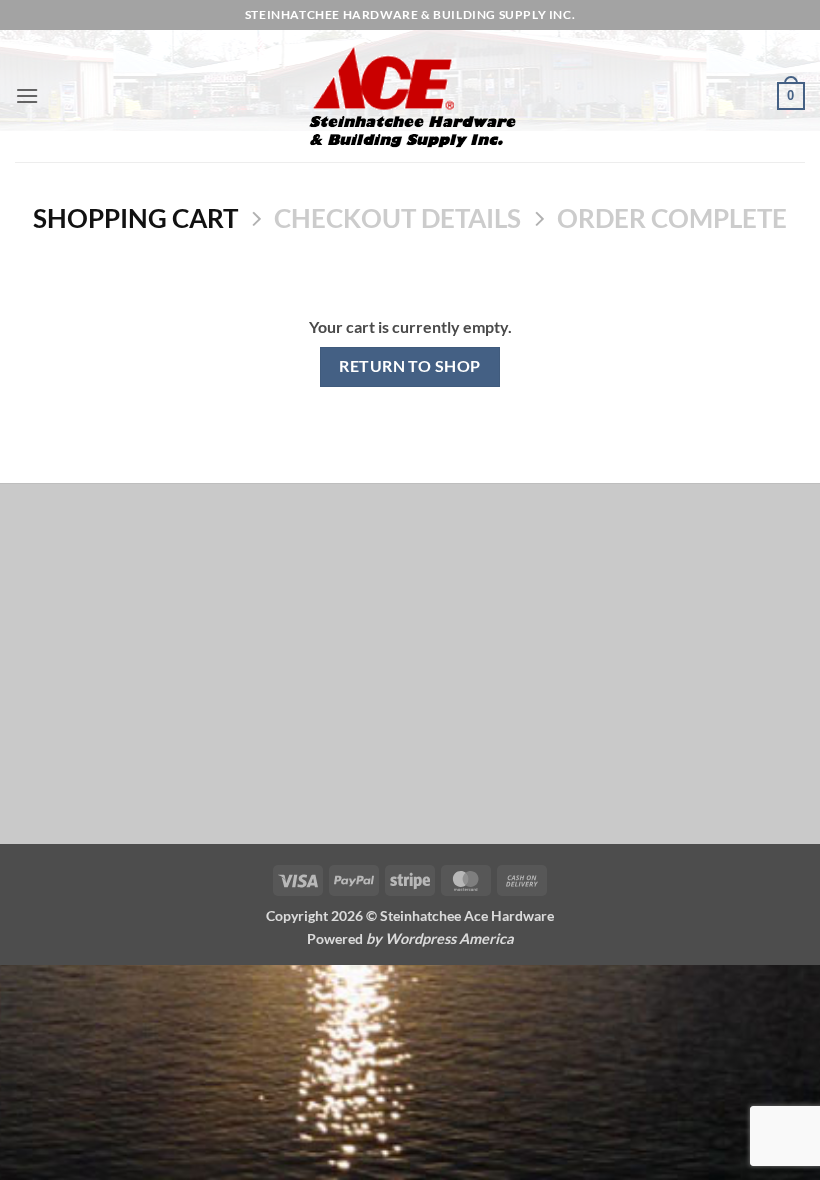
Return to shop (410, 366)
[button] (27, 95)
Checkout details (397, 218)
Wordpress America (449, 938)
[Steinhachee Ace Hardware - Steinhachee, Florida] (410, 96)
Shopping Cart (135, 218)
